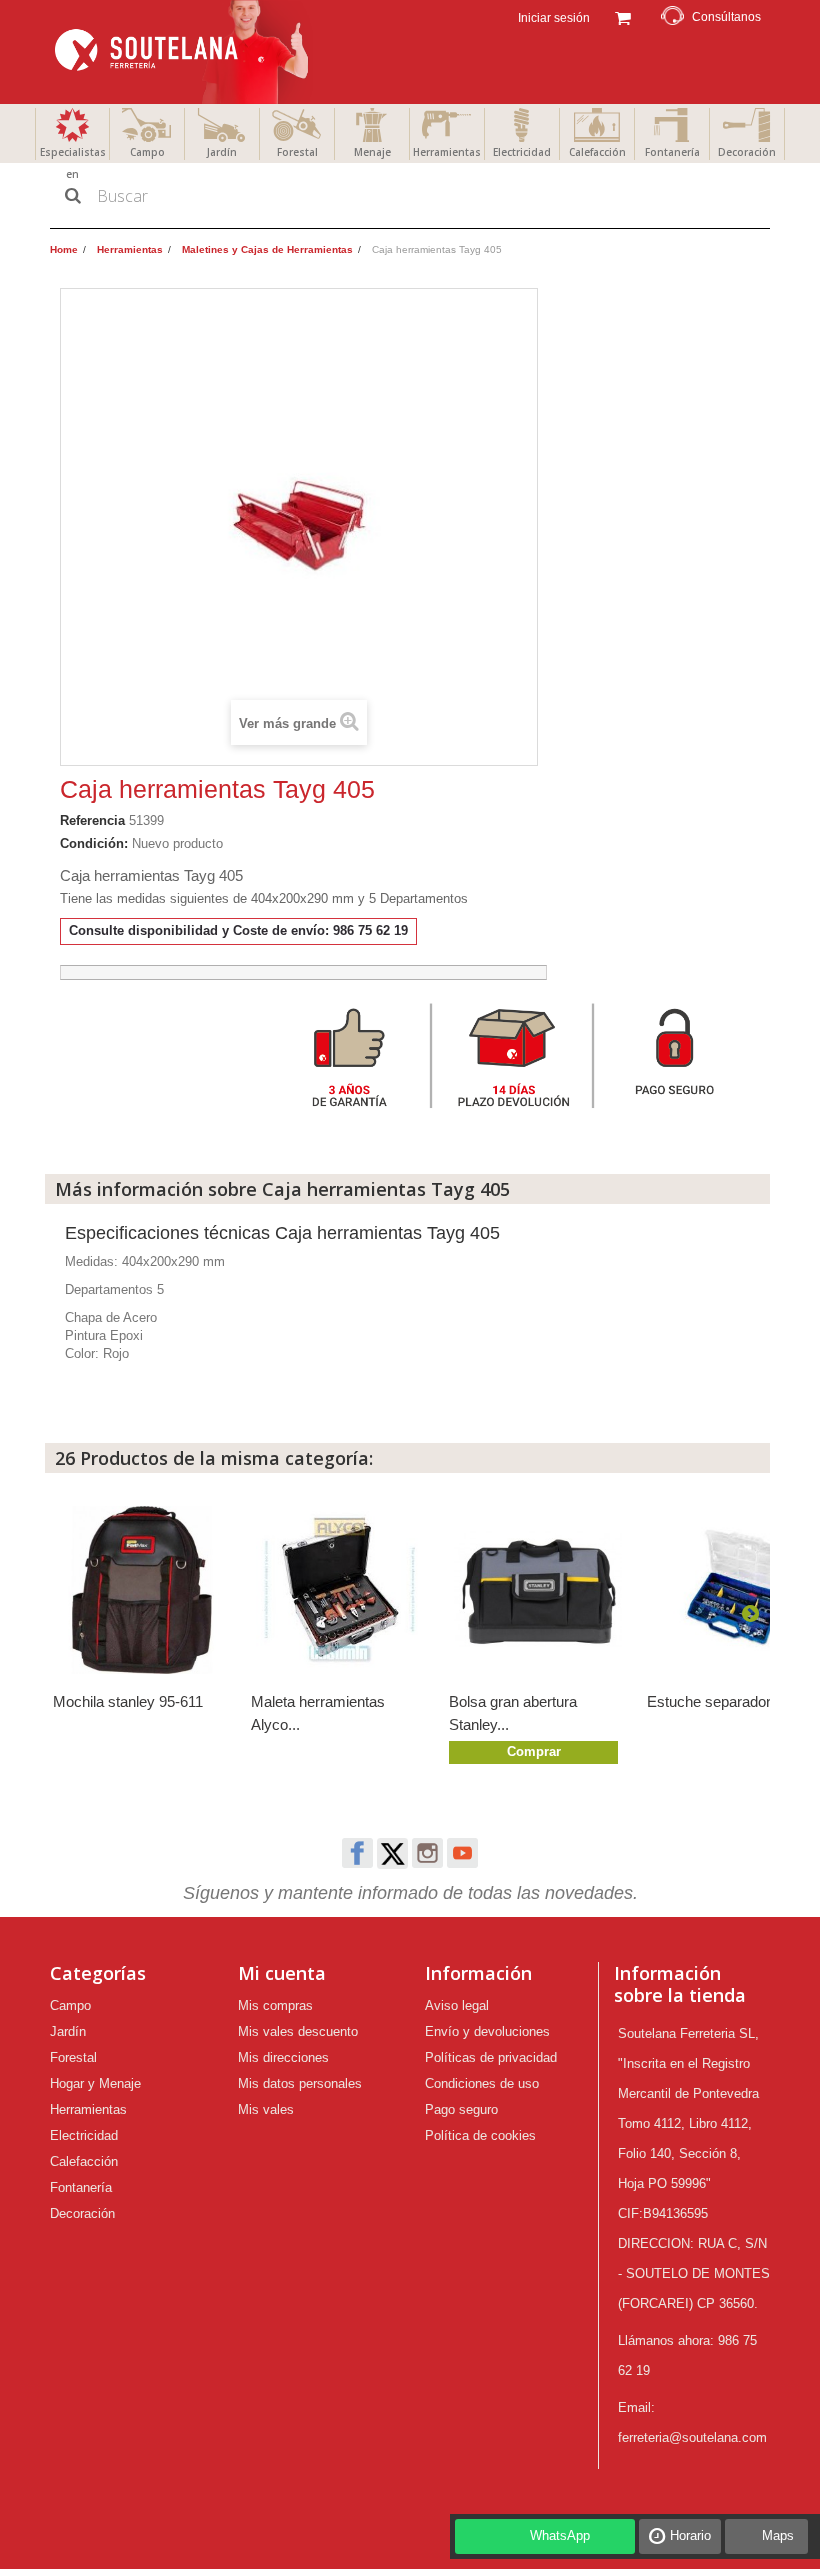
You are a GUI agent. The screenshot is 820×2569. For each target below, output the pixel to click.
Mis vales (266, 2109)
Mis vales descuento (298, 2031)
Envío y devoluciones (487, 2031)
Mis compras (275, 2005)
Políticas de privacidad (491, 2057)
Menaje (372, 152)
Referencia (92, 820)
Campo (147, 152)
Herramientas (447, 152)
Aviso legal (457, 2005)
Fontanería (672, 152)
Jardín (222, 152)
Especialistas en (73, 163)
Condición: (94, 843)
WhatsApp (560, 2535)
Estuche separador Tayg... (732, 1701)
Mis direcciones (283, 2057)
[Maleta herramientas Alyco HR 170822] (340, 1590)
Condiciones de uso (482, 2083)
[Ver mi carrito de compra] (622, 16)
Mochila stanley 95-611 (128, 1701)
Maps (778, 2535)
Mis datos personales (300, 2083)
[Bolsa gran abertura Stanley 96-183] (538, 1590)
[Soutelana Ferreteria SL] (184, 52)
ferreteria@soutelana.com (692, 2437)
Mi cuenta (282, 1973)
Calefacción (597, 152)
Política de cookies (480, 2135)
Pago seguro (461, 2109)
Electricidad (522, 152)
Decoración (747, 152)
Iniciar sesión (552, 18)
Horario (690, 2535)
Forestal (297, 152)
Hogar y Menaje (95, 2083)
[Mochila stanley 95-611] (142, 1590)
